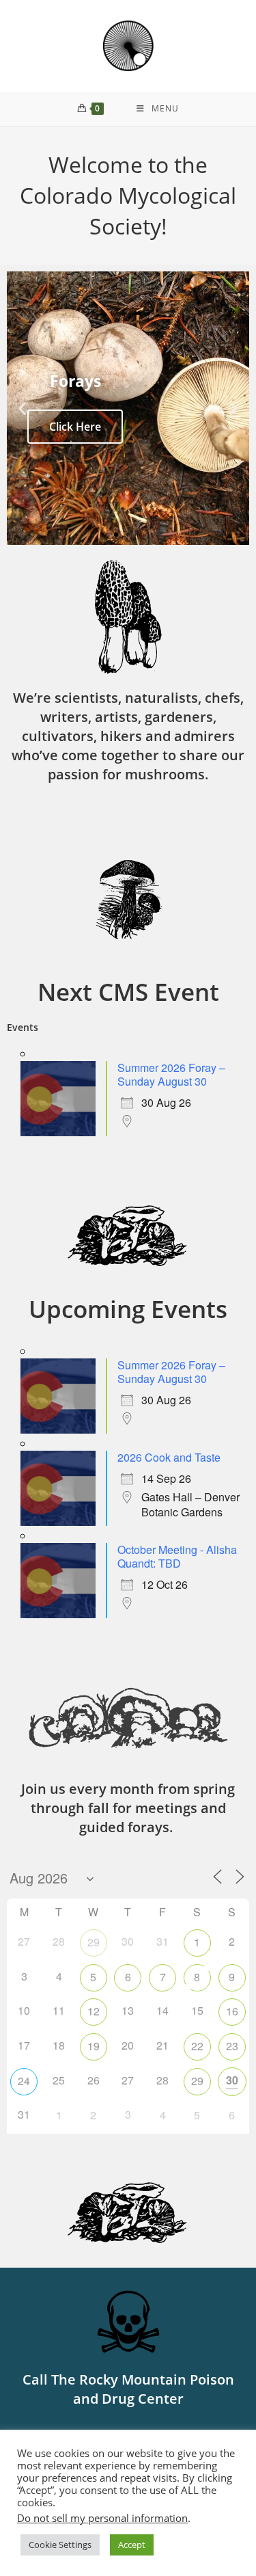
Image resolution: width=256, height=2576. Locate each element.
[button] (22, 408)
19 (94, 2046)
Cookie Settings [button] (60, 2545)
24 (24, 2081)
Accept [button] (132, 2545)
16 (232, 2011)
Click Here (75, 427)
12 (94, 2011)
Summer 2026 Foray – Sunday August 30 (171, 1074)
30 (232, 2080)
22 (197, 2046)
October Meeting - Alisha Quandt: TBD (177, 1556)
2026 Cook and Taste (169, 1457)
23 (232, 2046)
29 (94, 1942)
